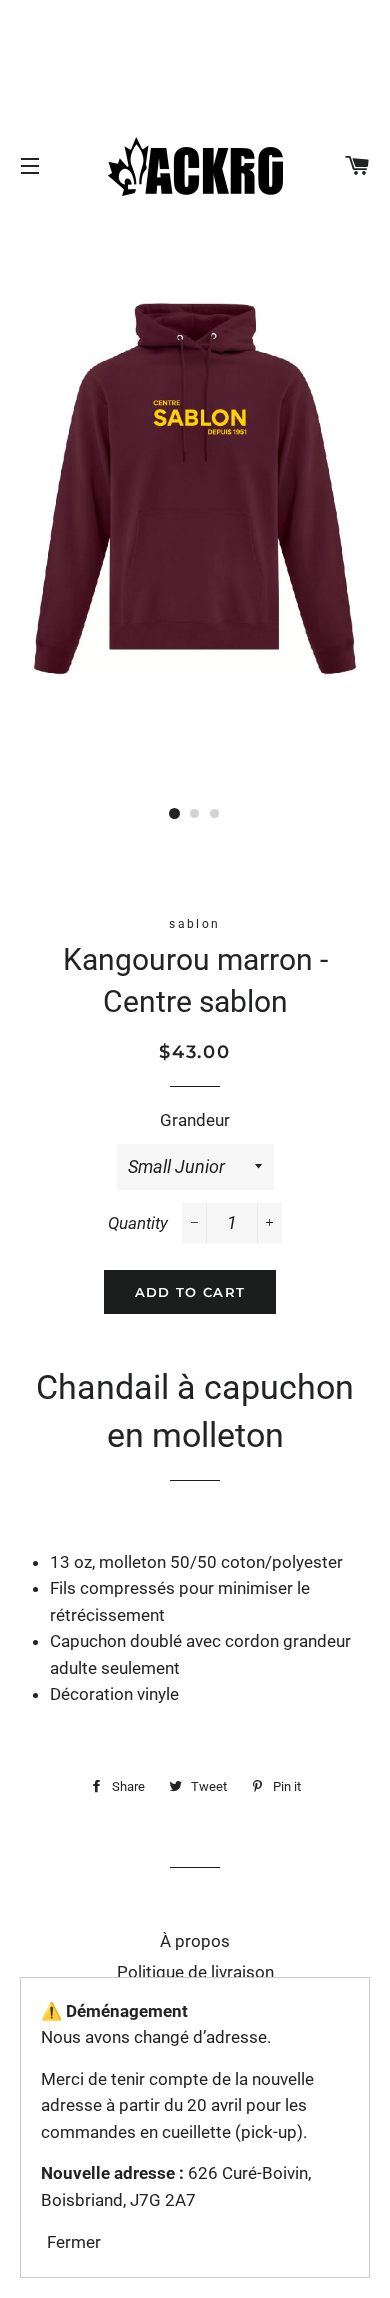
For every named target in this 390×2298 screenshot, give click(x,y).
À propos (195, 1941)
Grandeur (195, 1120)
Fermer (74, 2242)
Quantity (138, 1223)
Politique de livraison (195, 1972)
